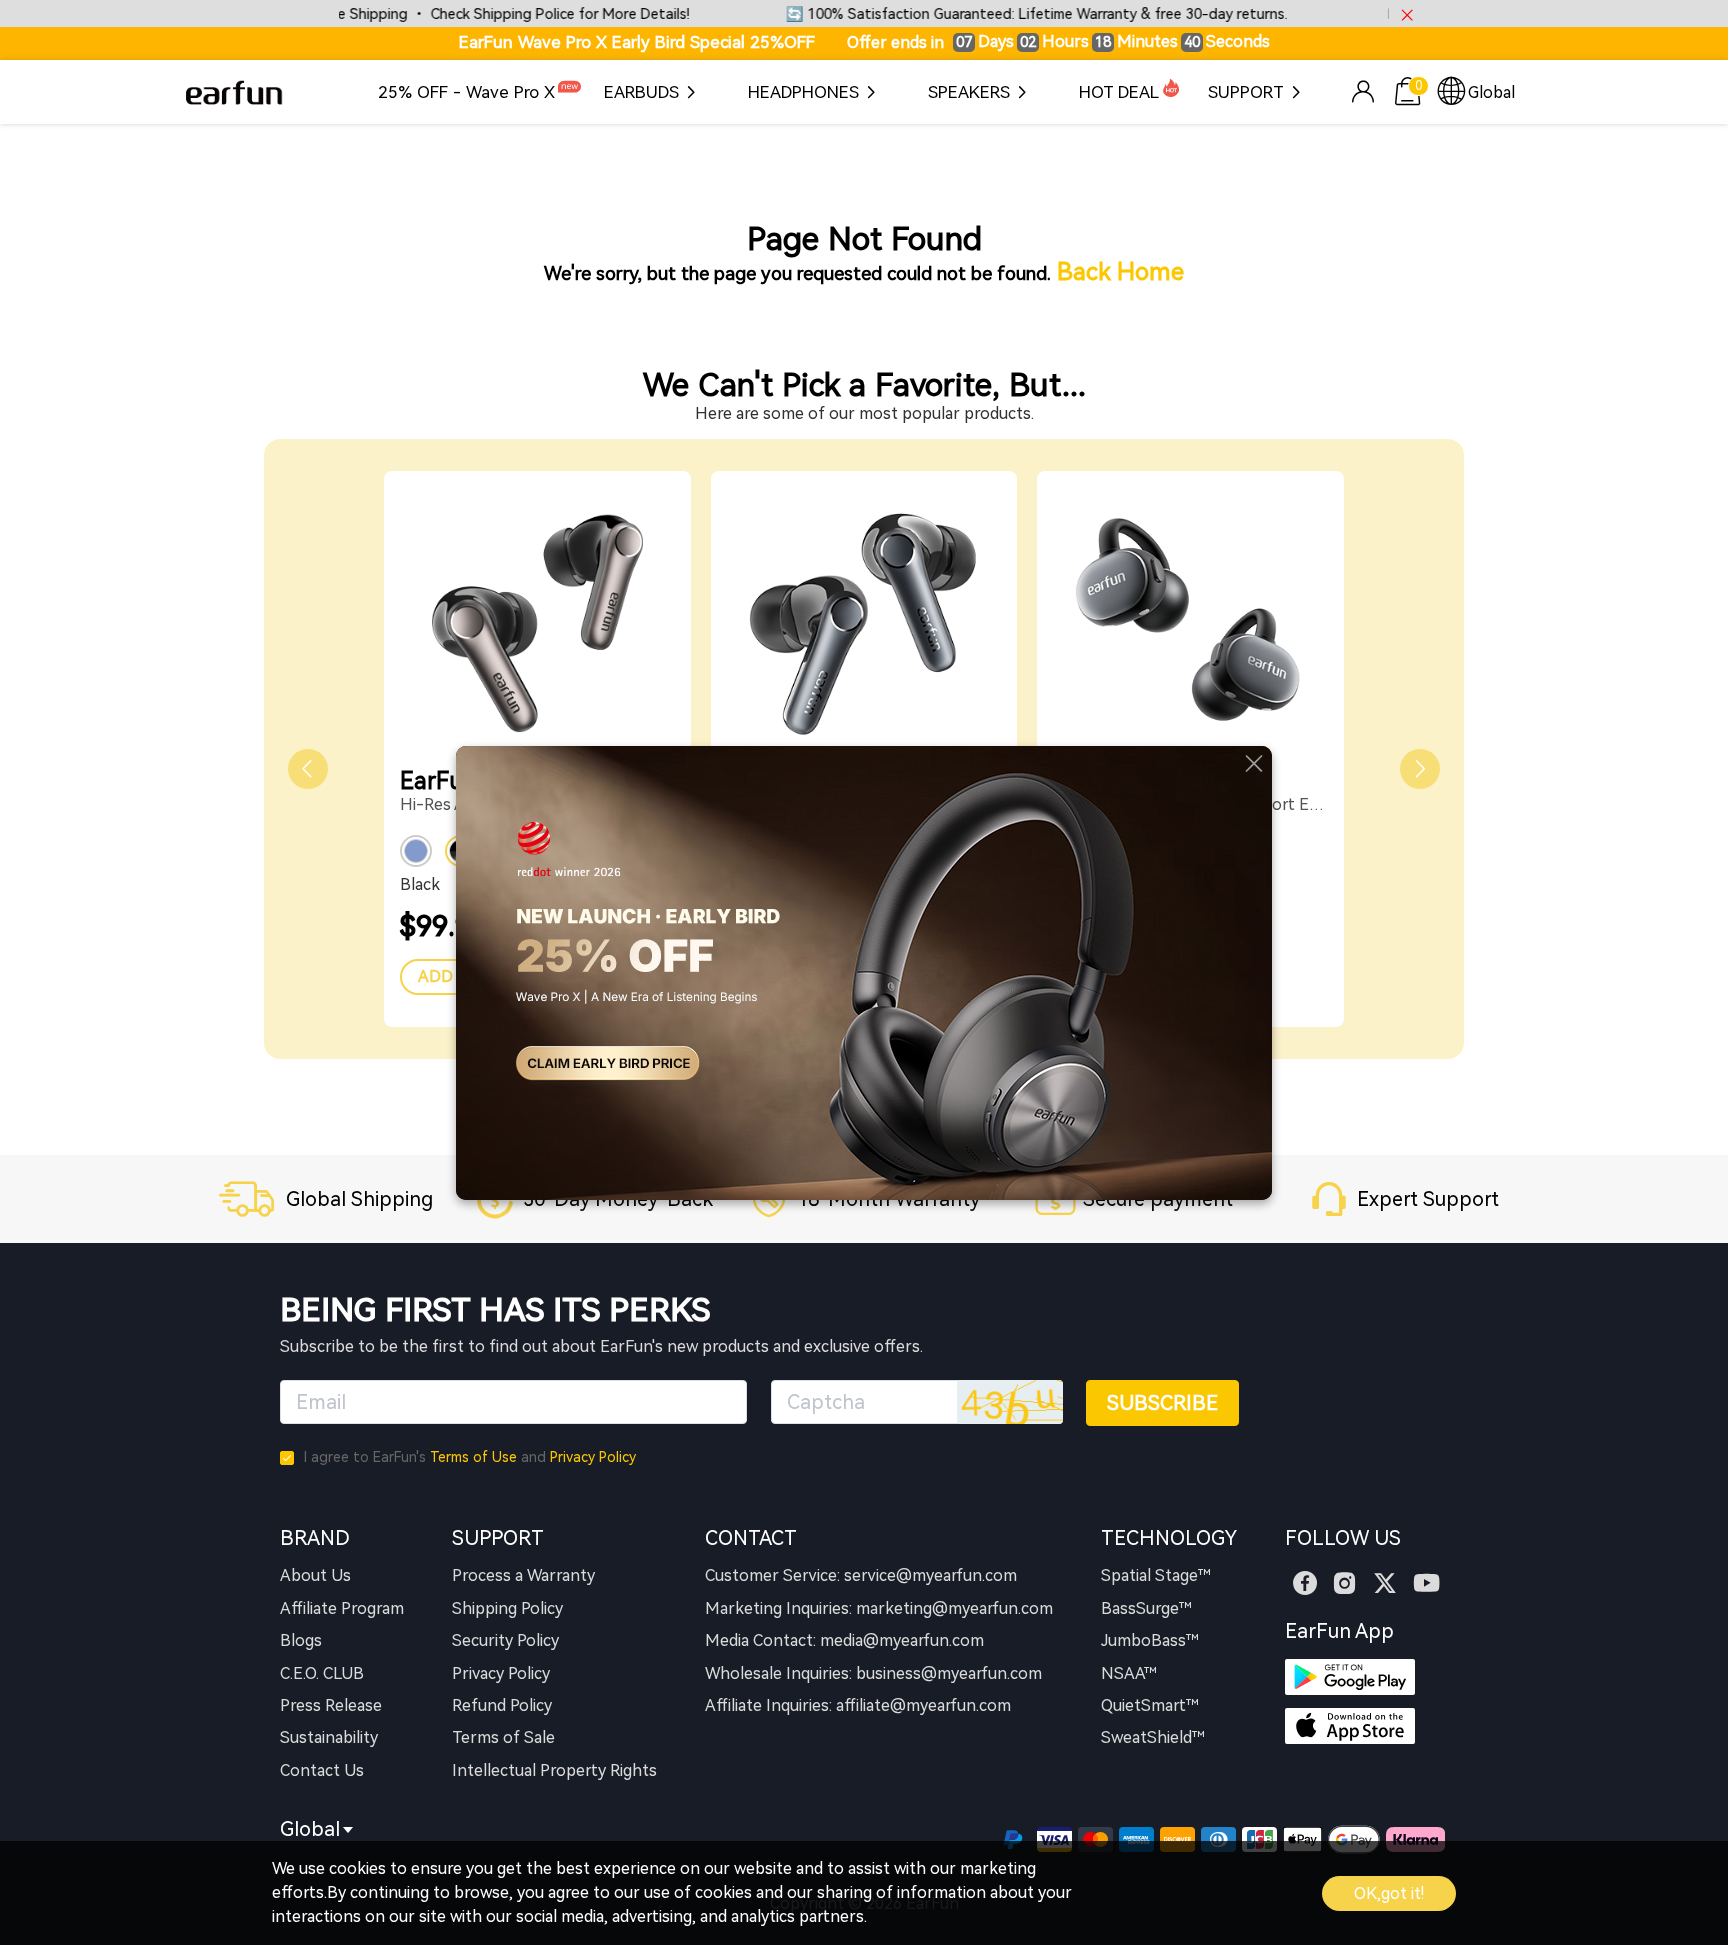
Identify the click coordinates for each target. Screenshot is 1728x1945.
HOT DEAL (1119, 92)
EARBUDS (641, 92)
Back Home (1120, 272)
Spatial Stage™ (1156, 1575)
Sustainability (329, 1737)
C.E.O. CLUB (322, 1673)
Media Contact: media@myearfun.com (844, 1640)
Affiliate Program (342, 1608)
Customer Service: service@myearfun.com (861, 1575)
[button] (308, 769)
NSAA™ (1129, 1673)
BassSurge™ (1146, 1608)
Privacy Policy (593, 1457)
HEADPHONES (803, 92)
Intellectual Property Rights (554, 1770)
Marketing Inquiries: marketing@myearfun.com (879, 1608)
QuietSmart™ (1150, 1705)
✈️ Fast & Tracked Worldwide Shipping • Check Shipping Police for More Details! (375, 14)
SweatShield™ (1153, 1737)
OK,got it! (1389, 1893)
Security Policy (505, 1640)
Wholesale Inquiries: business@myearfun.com (873, 1673)
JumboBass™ (1150, 1640)
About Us (315, 1575)
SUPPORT (1246, 92)
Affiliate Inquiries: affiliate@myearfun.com (858, 1705)
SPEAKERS (969, 92)
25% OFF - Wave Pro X (466, 92)
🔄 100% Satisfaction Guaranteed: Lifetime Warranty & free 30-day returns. (992, 14)
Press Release (331, 1705)
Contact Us (322, 1770)
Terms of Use (473, 1457)
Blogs (301, 1640)
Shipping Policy (507, 1608)
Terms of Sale (503, 1737)
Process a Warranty (523, 1575)
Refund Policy (502, 1705)
